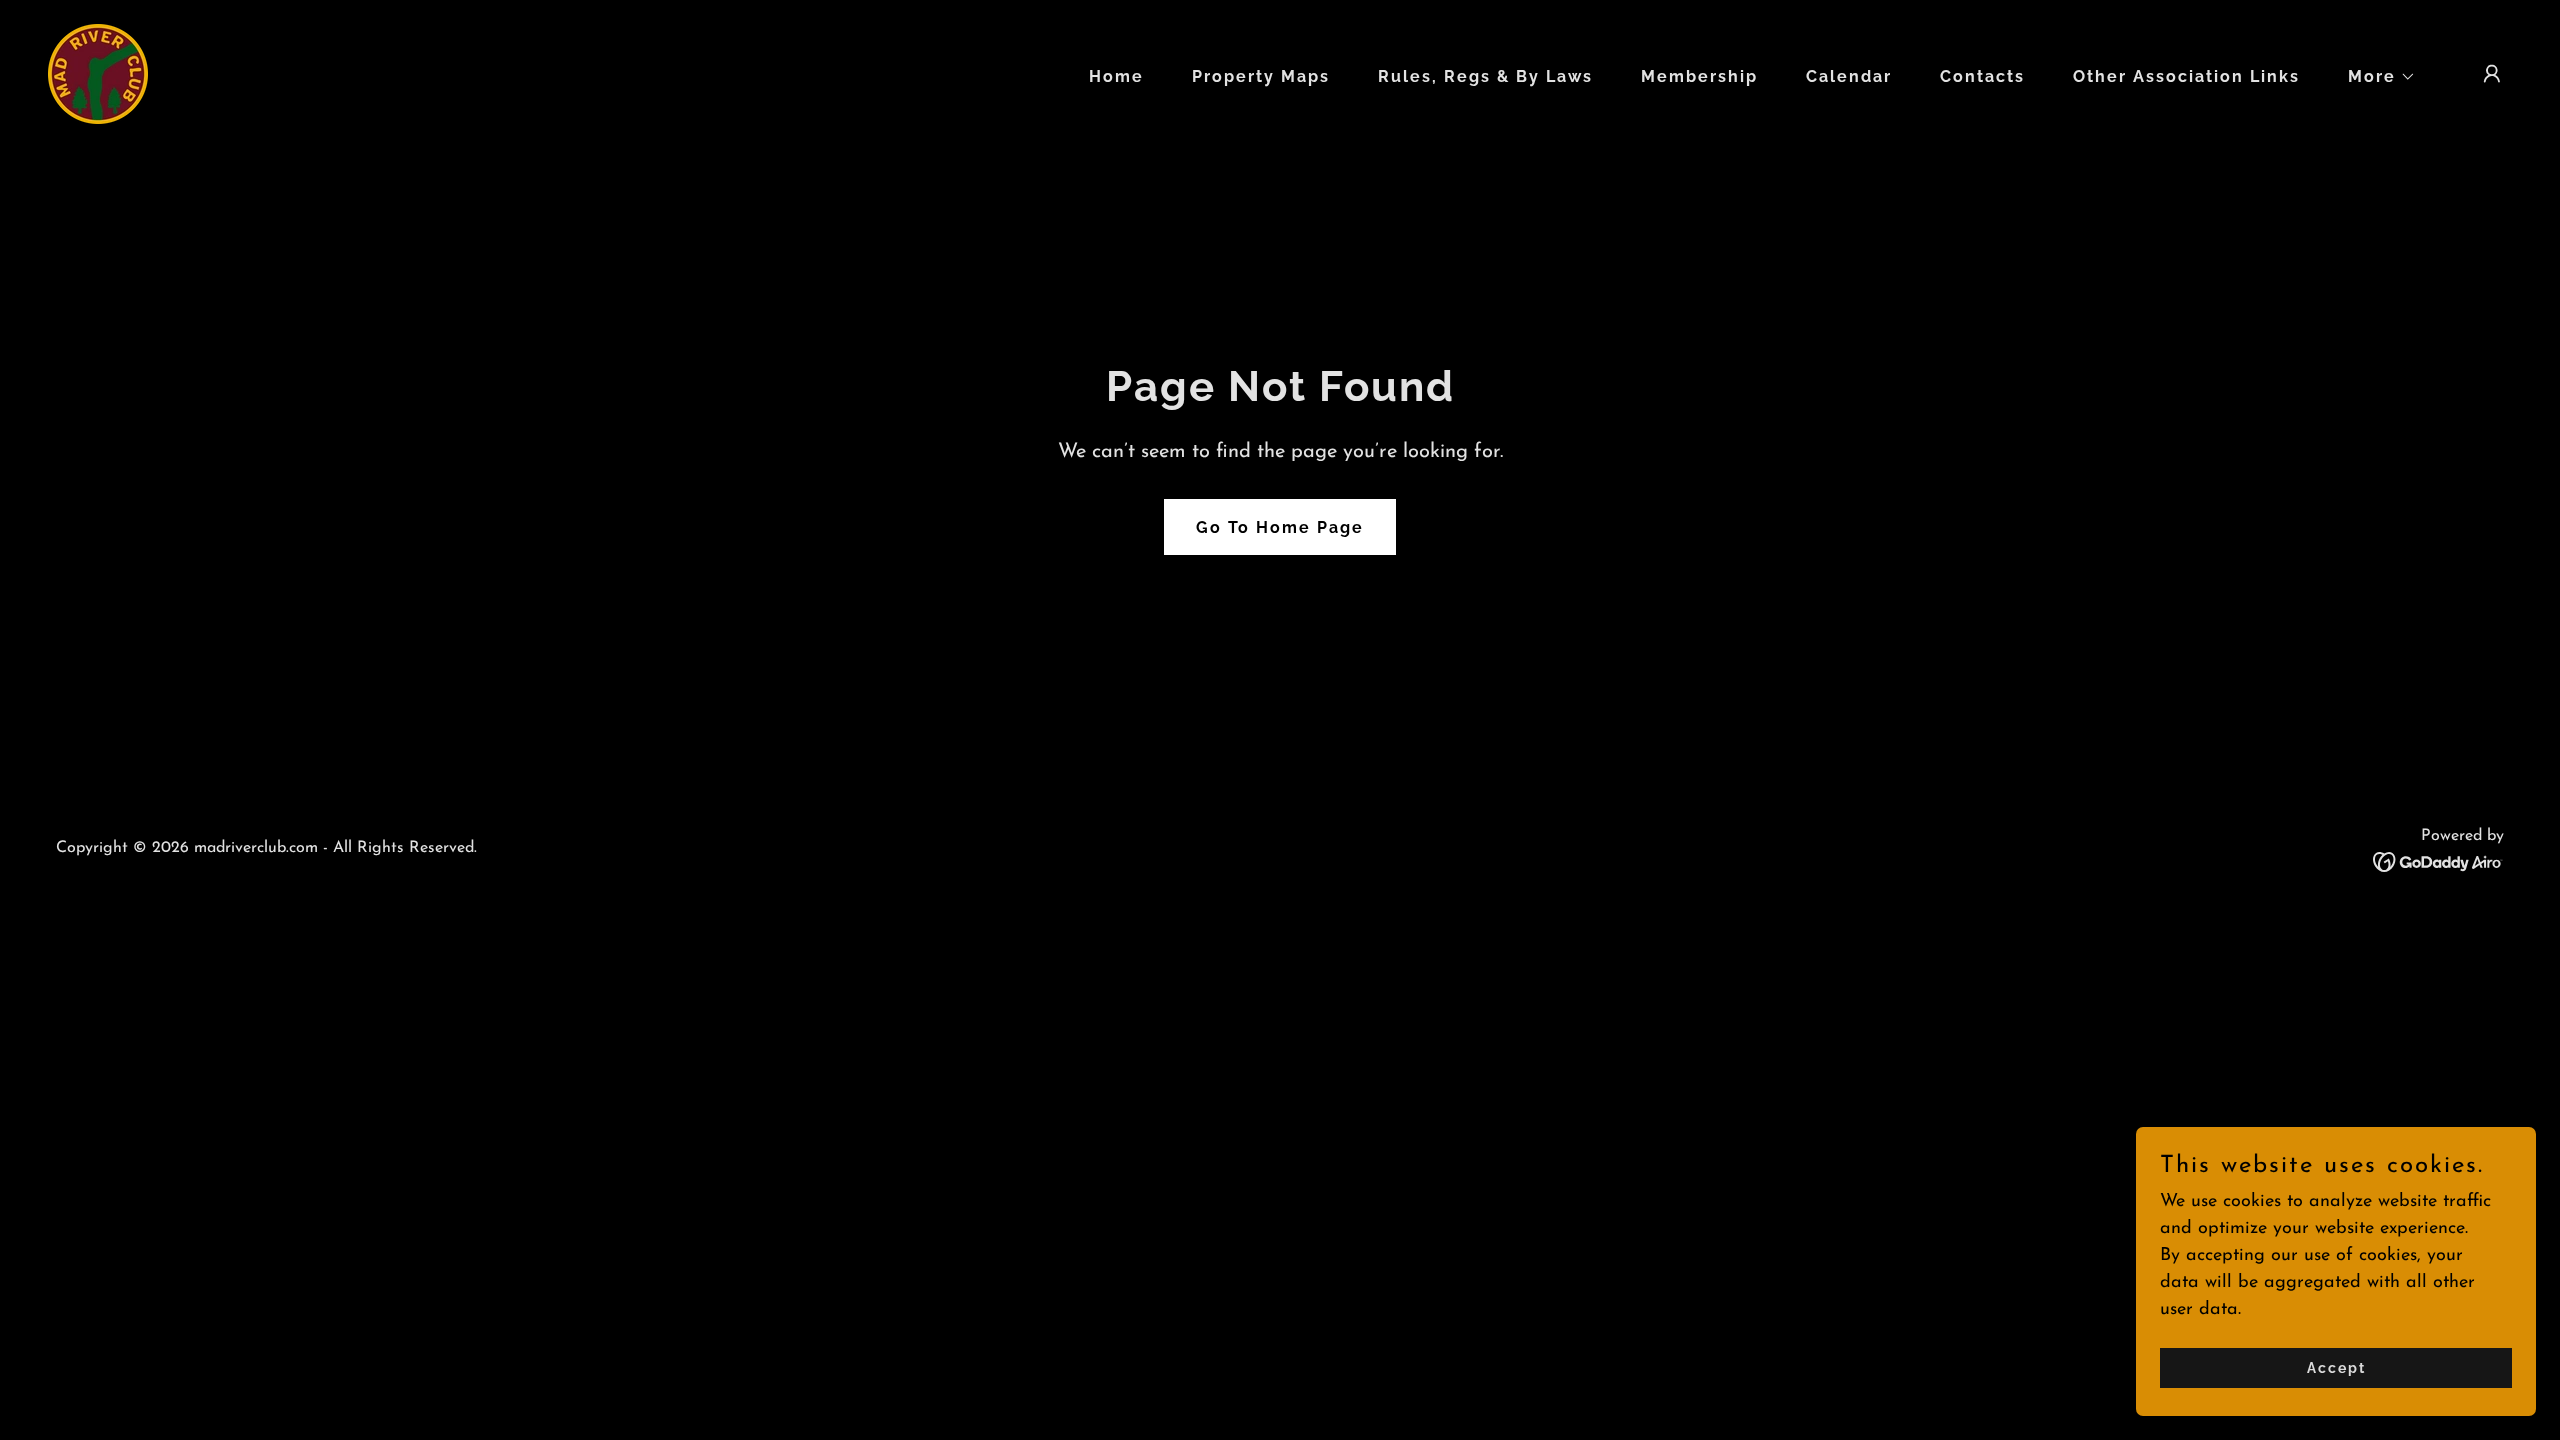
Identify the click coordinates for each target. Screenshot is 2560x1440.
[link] (98, 73)
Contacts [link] (1982, 76)
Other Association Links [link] (2186, 76)
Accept (2336, 1368)
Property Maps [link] (1261, 76)
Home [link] (1116, 76)
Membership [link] (1699, 76)
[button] (2374, 77)
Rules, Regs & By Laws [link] (1485, 76)
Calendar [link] (1849, 76)
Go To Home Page (1280, 527)
